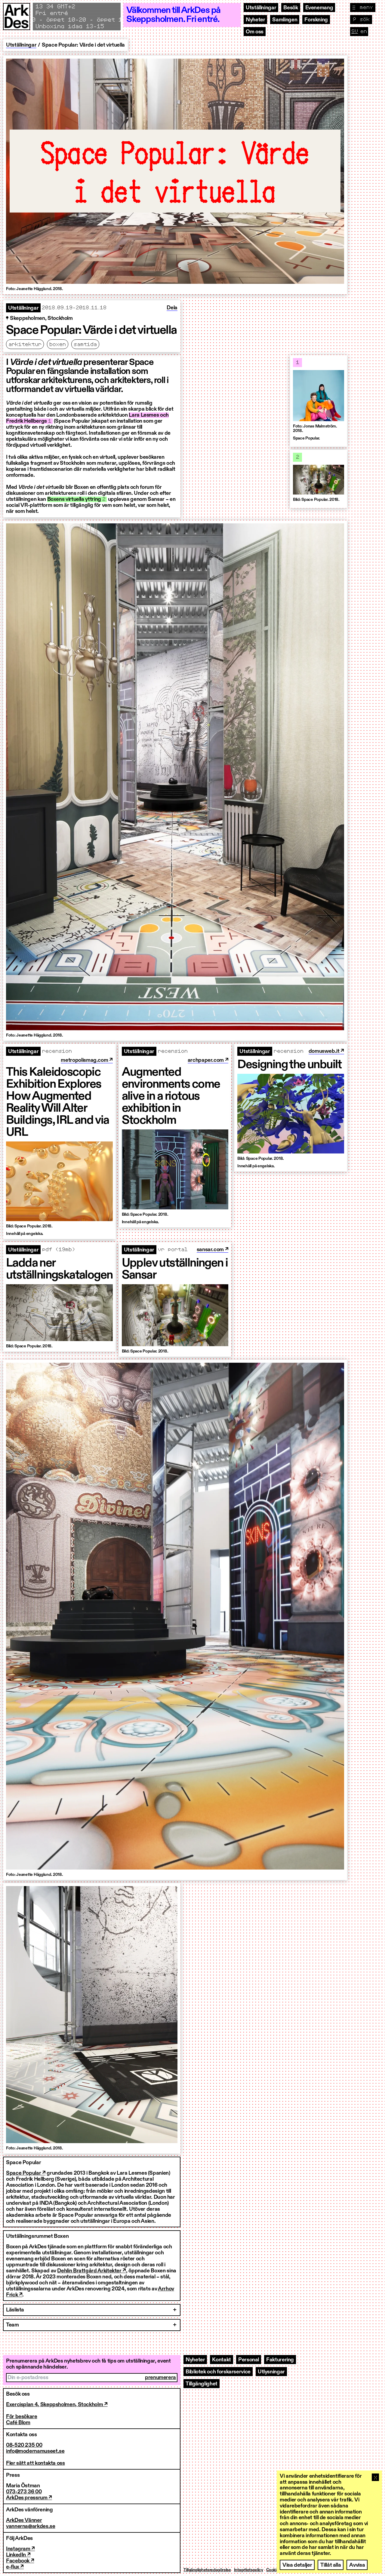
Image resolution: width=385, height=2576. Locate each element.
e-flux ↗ (15, 2567)
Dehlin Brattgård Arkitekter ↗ (92, 2271)
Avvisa (357, 2565)
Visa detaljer (297, 2565)
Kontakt (221, 2360)
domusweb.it (325, 1051)
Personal (249, 2360)
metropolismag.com (85, 1060)
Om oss (255, 32)
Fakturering (280, 2360)
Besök (291, 8)
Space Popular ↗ (26, 2173)
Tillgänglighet (202, 2384)
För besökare (22, 2417)
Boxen (58, 345)
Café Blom (18, 2423)
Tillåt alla (331, 2565)
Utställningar (261, 8)
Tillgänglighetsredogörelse (207, 2570)
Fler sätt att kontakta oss (35, 2463)
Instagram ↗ (20, 2549)
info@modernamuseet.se (35, 2451)
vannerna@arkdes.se (31, 2526)
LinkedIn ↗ (18, 2555)
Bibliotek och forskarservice (218, 2372)
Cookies (273, 2570)
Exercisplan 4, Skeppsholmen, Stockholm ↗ (57, 2405)
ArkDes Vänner (24, 2520)
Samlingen (285, 20)
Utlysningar (271, 2372)
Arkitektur (25, 345)
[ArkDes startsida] (17, 20)
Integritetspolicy (249, 2570)
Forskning (316, 20)
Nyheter (255, 20)
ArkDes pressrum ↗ (29, 2498)
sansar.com (211, 1250)
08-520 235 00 (24, 2445)
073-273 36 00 (24, 2492)
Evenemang (319, 8)
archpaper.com (206, 1060)
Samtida (85, 345)
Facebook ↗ (20, 2561)
